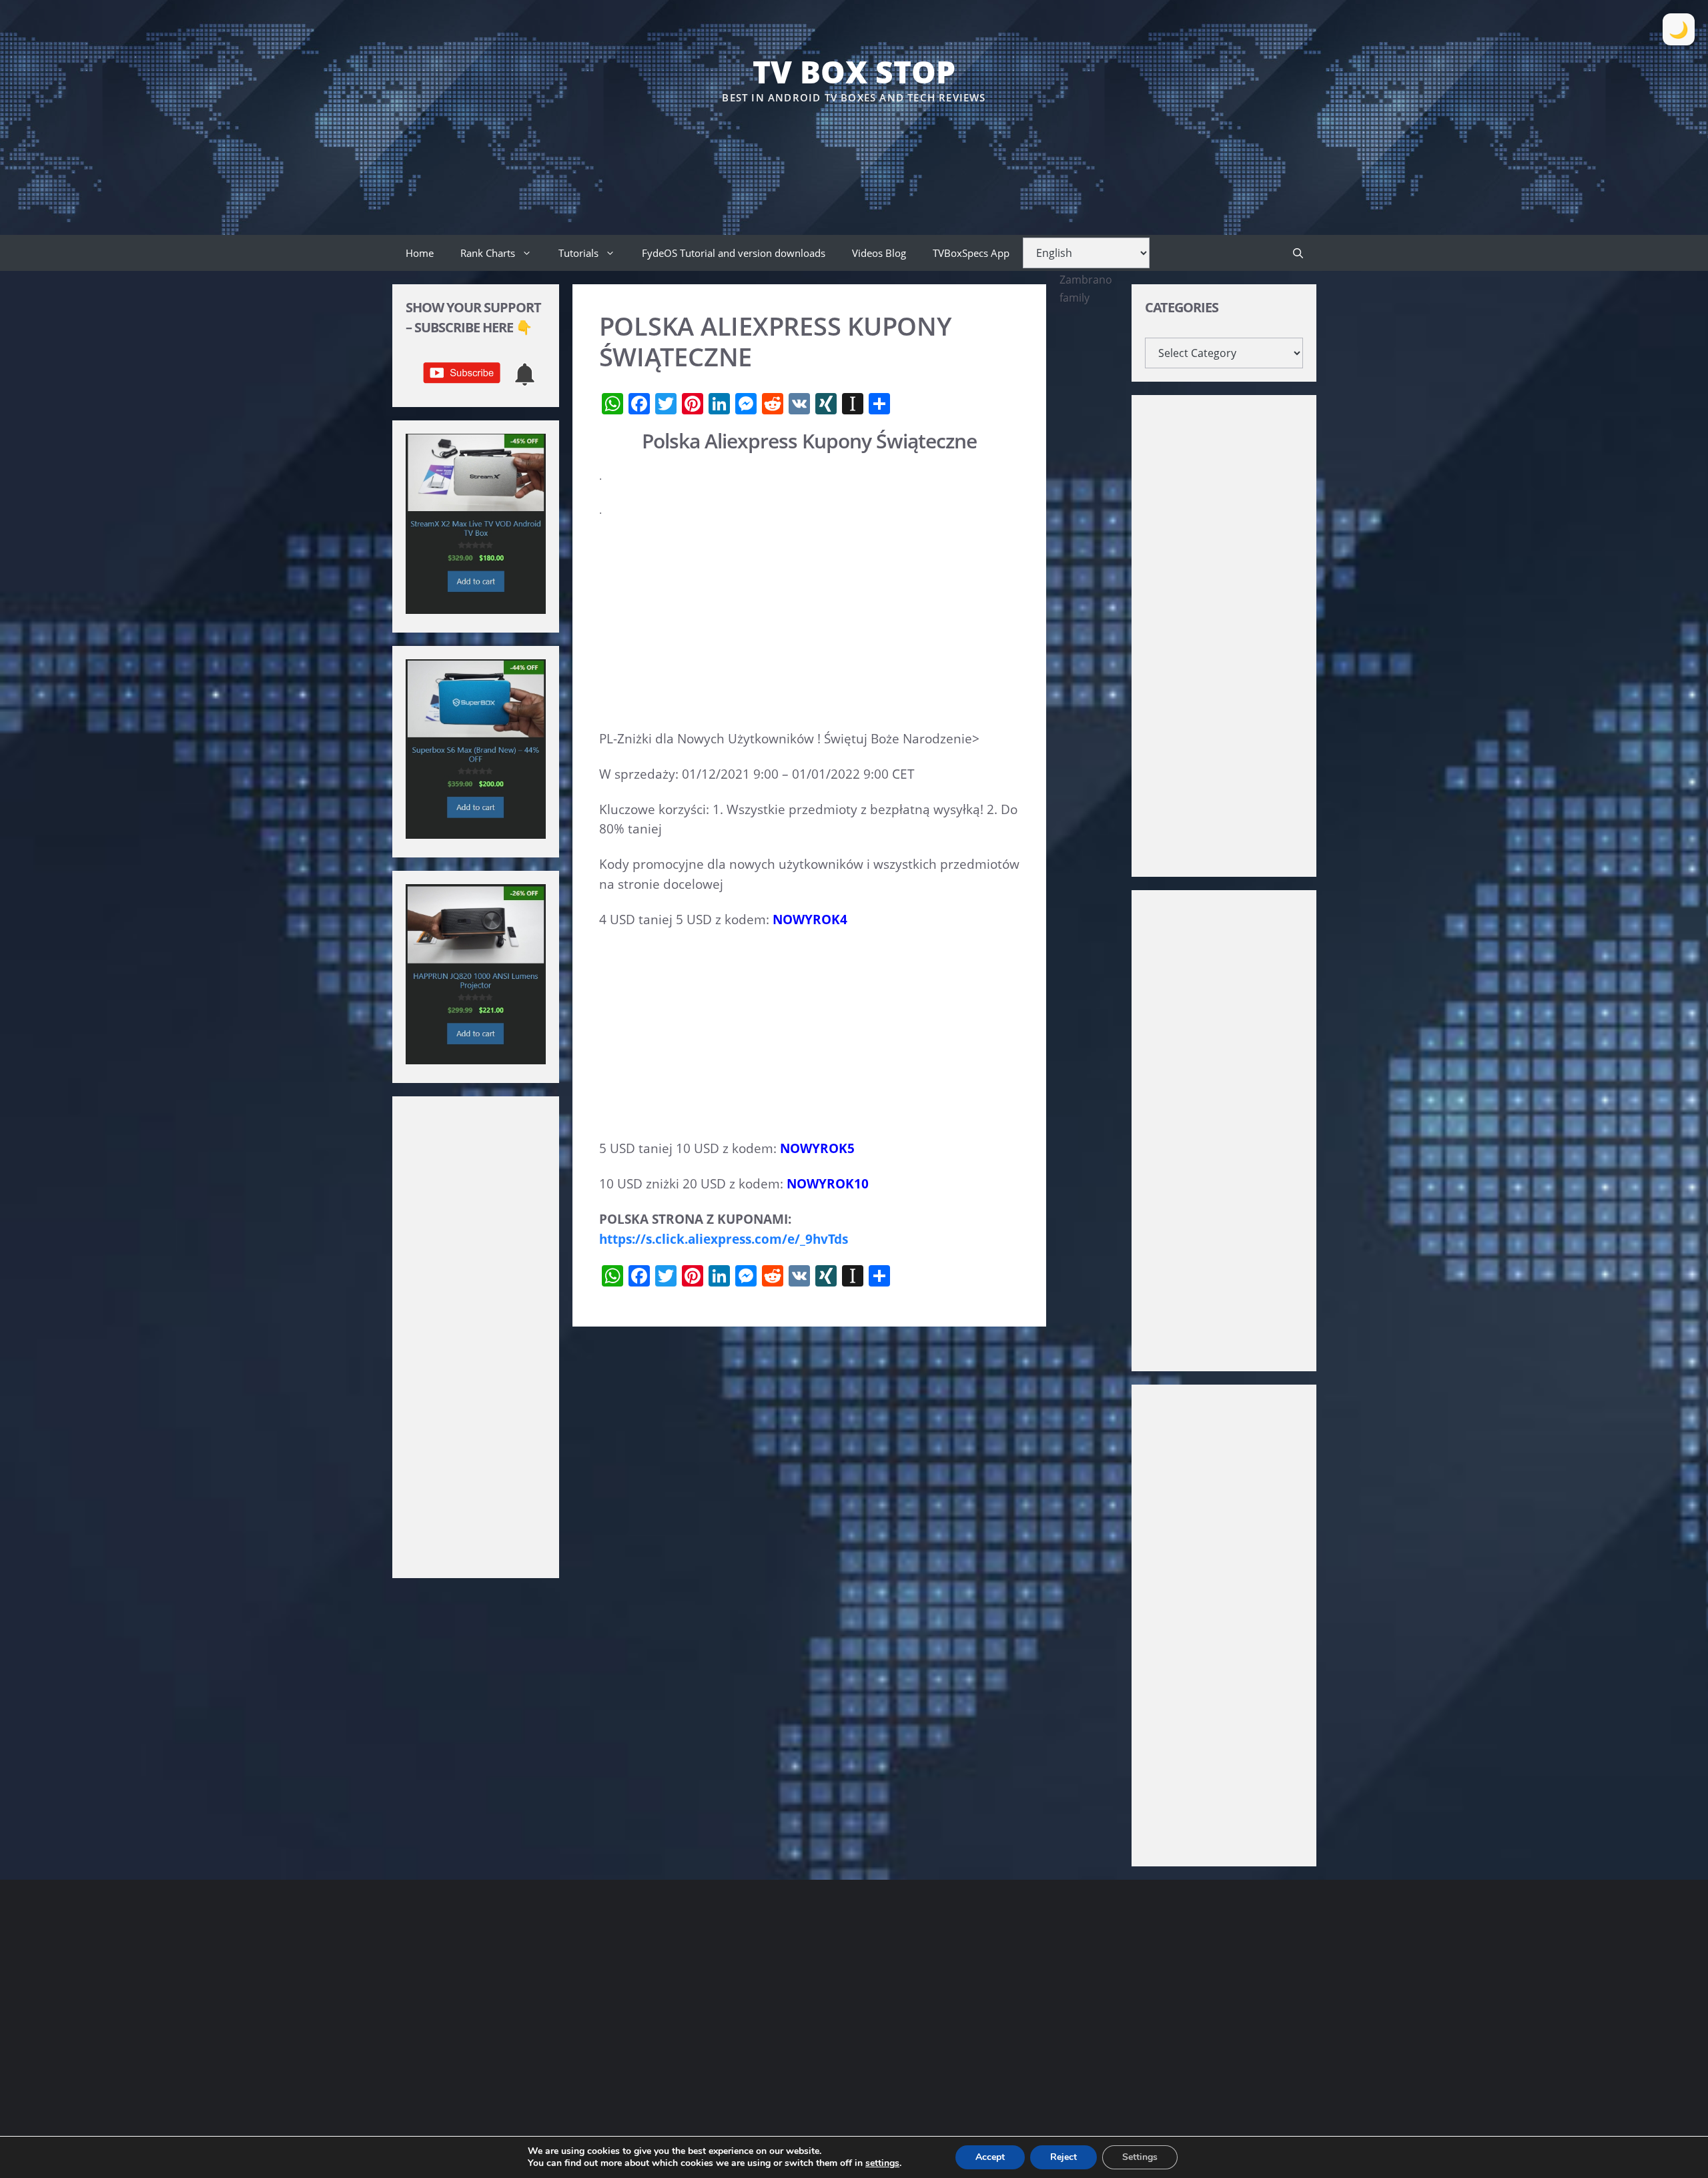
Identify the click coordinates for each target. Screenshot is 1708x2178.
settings (882, 2163)
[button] (1298, 253)
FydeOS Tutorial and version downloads (734, 253)
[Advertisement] (854, 146)
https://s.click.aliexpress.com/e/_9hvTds (724, 1239)
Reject (1063, 2157)
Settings (1140, 2157)
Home (420, 253)
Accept (990, 2157)
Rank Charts (488, 253)
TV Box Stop (854, 71)
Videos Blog (879, 253)
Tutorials (578, 253)
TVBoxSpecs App (971, 253)
